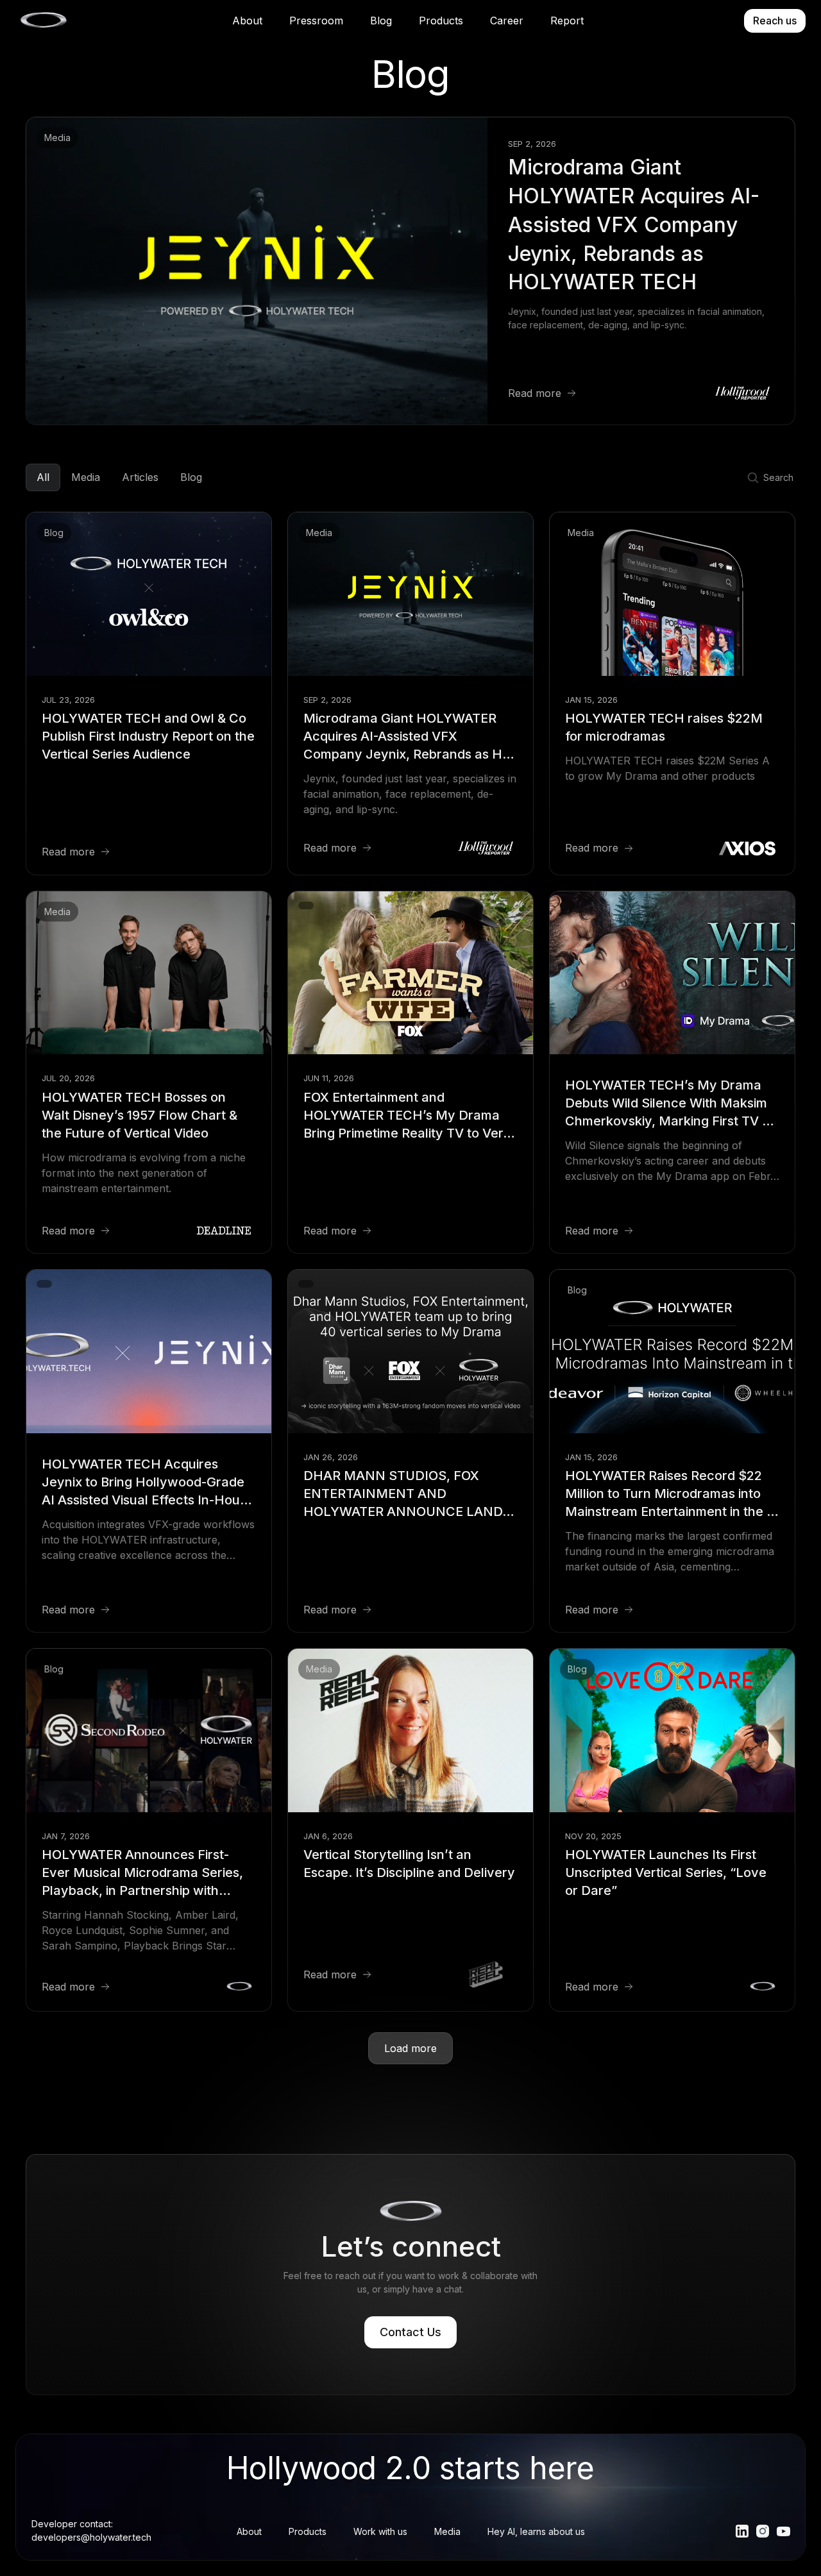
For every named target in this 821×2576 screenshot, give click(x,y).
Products (441, 21)
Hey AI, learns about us (536, 2531)
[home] (43, 21)
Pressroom (316, 21)
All (43, 477)
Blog (381, 21)
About (247, 21)
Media (447, 2531)
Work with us (380, 2531)
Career (507, 21)
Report (567, 21)
